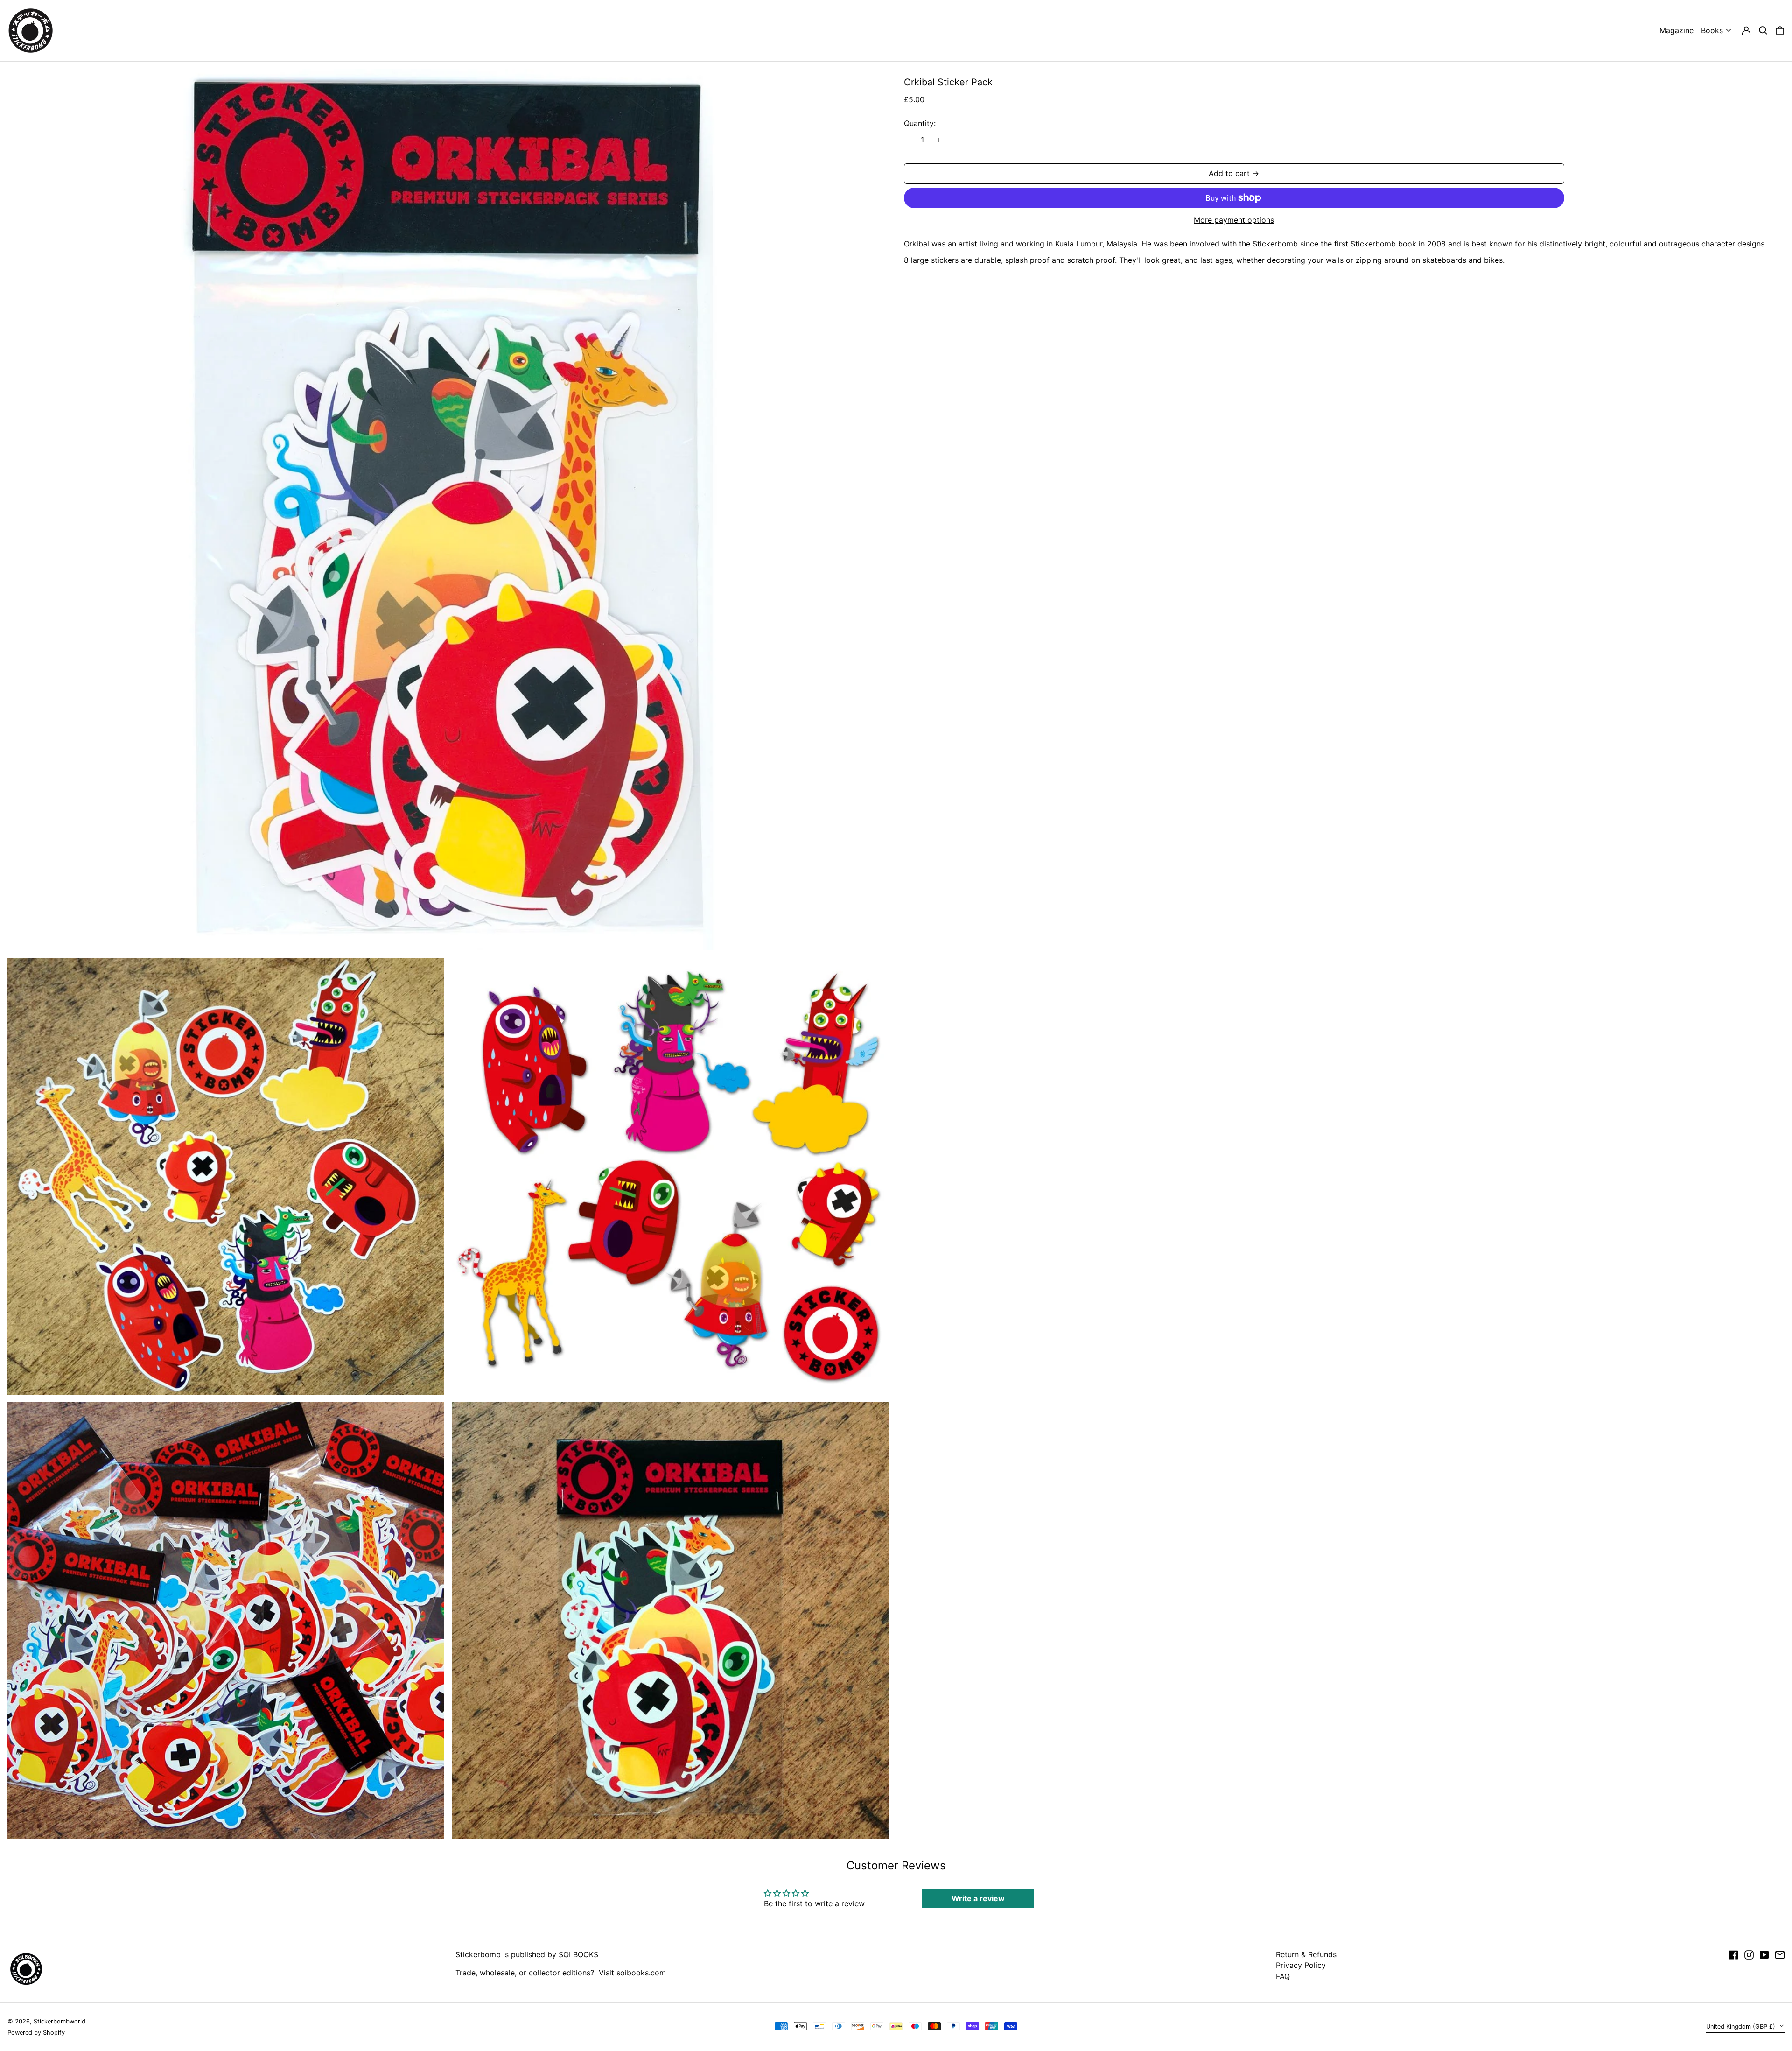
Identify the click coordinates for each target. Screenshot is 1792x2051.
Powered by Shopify (36, 2033)
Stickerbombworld (59, 2021)
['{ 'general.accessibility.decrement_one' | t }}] (907, 140)
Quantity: (920, 123)
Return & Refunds (1306, 1954)
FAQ (1283, 1976)
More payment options (1234, 220)
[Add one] (938, 140)
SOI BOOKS (578, 1954)
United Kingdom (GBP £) (1742, 2026)
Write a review (978, 1898)
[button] (1763, 31)
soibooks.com (641, 1973)
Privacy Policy (1301, 1965)
